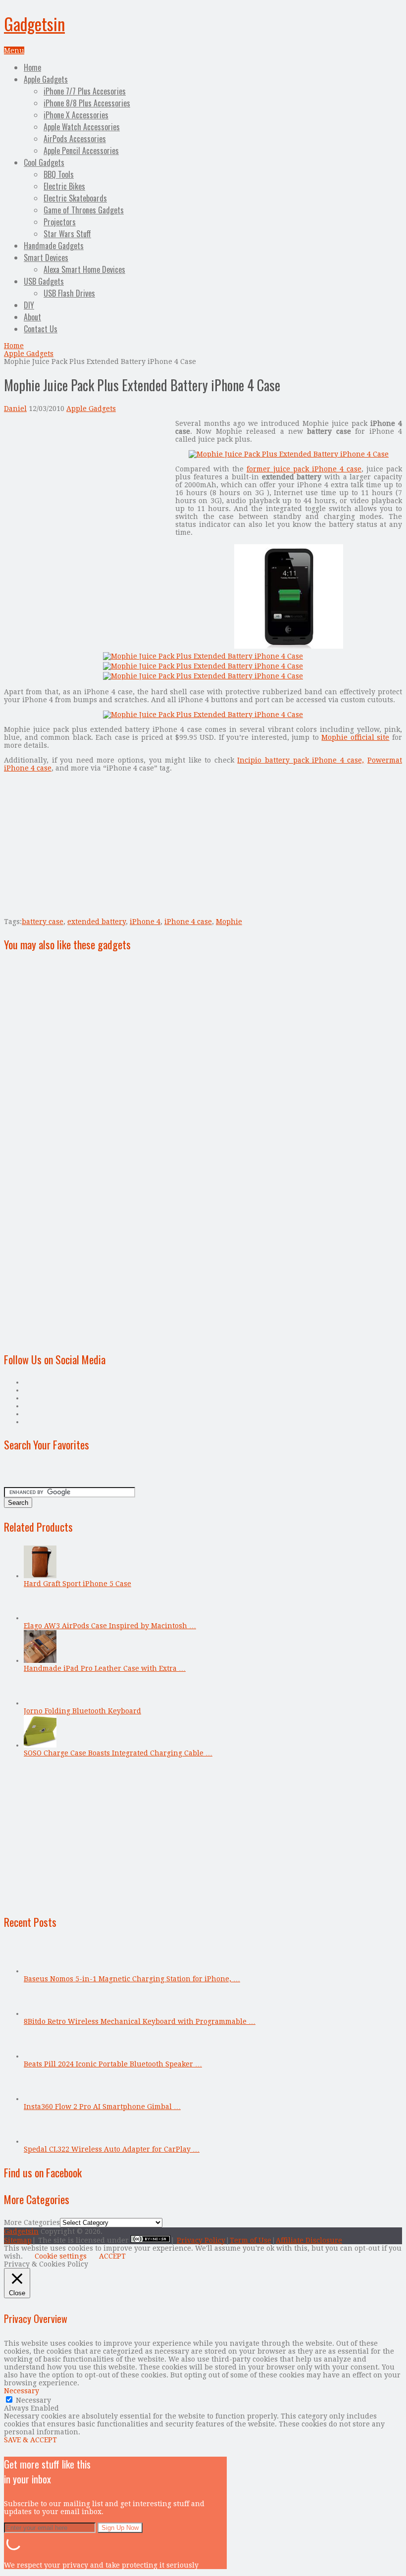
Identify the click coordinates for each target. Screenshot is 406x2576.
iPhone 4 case (188, 922)
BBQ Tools (59, 174)
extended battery (97, 922)
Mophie (229, 922)
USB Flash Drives (69, 293)
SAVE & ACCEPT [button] (30, 2440)
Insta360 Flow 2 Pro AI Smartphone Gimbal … (102, 2107)
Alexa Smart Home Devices (84, 269)
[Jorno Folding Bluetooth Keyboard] (40, 1703)
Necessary (33, 2400)
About (32, 317)
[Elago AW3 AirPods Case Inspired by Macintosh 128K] (40, 1618)
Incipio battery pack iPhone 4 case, (301, 760)
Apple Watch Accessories (82, 127)
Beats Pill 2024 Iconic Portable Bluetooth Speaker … (113, 2064)
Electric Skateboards (75, 198)
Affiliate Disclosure (309, 2240)
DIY (29, 305)
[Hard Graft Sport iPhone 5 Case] (40, 1576)
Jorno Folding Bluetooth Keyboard (82, 1711)
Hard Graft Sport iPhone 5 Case (77, 1584)
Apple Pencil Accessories (81, 151)
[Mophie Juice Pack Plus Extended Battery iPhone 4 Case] (289, 454)
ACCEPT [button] (112, 2256)
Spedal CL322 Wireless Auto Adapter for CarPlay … (112, 2149)
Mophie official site (355, 737)
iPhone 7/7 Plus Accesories (85, 91)
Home (32, 67)
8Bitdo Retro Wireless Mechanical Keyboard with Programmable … (140, 2021)
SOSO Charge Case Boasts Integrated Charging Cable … (118, 1753)
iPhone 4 (145, 922)
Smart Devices (46, 258)
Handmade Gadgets (54, 246)
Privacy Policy (201, 2240)
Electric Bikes (64, 186)
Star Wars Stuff (67, 234)
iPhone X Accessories (76, 115)
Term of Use (251, 2240)
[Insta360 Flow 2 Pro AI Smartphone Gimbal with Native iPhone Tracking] (40, 2099)
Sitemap (18, 2240)
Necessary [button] (22, 2391)
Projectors (60, 222)
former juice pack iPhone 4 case (304, 469)
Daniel (15, 409)
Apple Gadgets (46, 79)
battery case (43, 922)
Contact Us (41, 329)
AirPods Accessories (75, 139)
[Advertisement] (87, 489)
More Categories (32, 2222)
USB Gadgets (44, 281)
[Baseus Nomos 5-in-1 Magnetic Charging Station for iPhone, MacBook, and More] (40, 1971)
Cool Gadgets (44, 162)
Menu (14, 51)
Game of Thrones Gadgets (84, 210)
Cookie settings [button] (61, 2256)
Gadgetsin (34, 24)
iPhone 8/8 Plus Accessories (87, 103)
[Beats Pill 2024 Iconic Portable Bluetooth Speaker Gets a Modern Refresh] (40, 2056)
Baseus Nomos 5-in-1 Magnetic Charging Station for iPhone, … (132, 1979)
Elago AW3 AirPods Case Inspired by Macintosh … (110, 1626)
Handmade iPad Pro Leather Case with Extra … (105, 1668)
